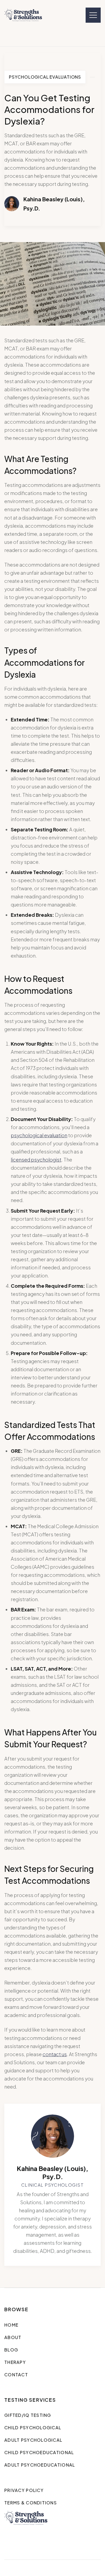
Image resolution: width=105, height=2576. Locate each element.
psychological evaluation (39, 1135)
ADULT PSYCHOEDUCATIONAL (40, 2465)
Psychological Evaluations (45, 77)
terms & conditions (31, 2503)
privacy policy (24, 2490)
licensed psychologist (36, 1160)
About (13, 2337)
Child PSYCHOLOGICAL (33, 2428)
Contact (16, 2375)
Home (11, 2325)
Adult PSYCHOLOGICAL (33, 2440)
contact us (55, 2054)
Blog (11, 2350)
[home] (23, 15)
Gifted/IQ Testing (28, 2415)
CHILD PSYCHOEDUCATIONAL (39, 2452)
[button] (93, 15)
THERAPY (15, 2362)
